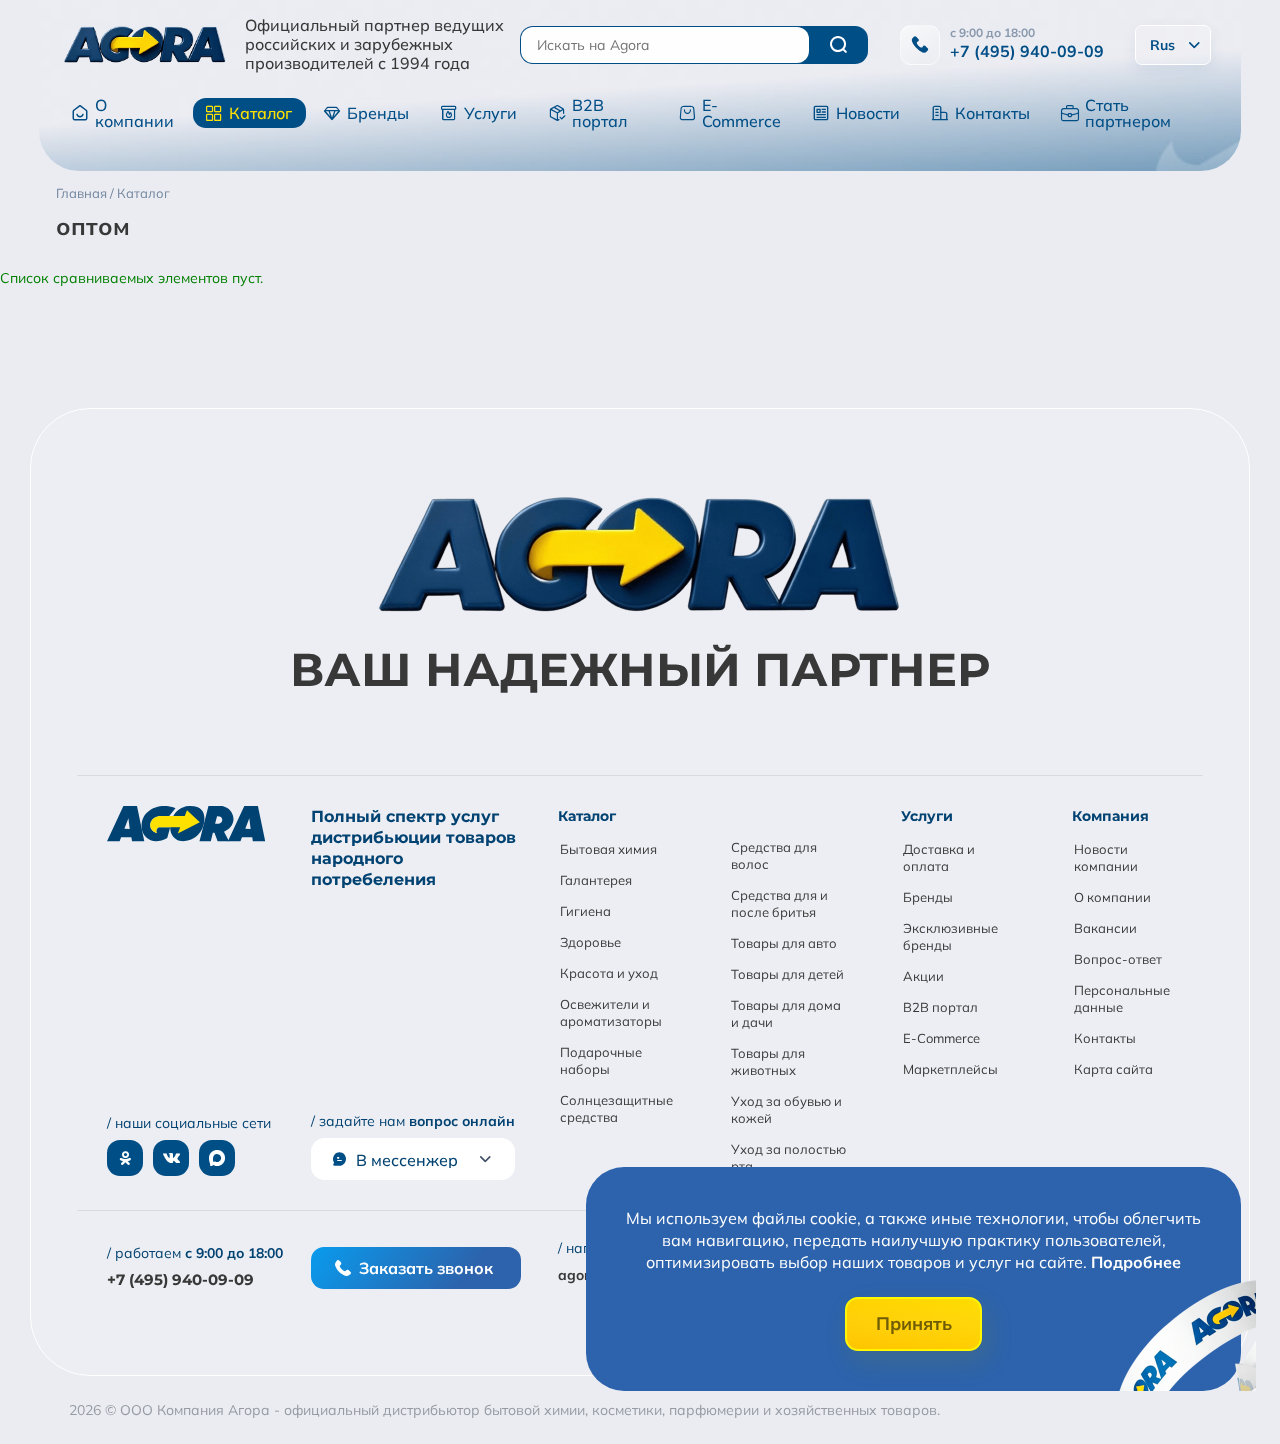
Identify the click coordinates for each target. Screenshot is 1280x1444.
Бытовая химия (608, 849)
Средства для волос (774, 855)
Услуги (490, 113)
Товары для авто (784, 943)
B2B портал (599, 113)
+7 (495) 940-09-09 (1027, 51)
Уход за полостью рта (788, 1157)
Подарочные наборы (601, 1060)
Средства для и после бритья (779, 903)
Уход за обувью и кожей (786, 1109)
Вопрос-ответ (1118, 959)
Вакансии (1105, 928)
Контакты (992, 113)
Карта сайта (1113, 1069)
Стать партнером (1128, 113)
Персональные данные (1122, 998)
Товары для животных (768, 1061)
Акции (923, 976)
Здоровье (590, 942)
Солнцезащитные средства (616, 1108)
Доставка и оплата (939, 857)
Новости (868, 113)
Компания (1110, 816)
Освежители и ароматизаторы (611, 1012)
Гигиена (585, 911)
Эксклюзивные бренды (950, 936)
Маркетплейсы (950, 1069)
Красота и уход (609, 973)
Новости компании (1106, 857)
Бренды (378, 113)
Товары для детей (787, 974)
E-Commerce (741, 113)
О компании (134, 113)
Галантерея (596, 880)
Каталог (260, 113)
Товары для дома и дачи (786, 1013)
